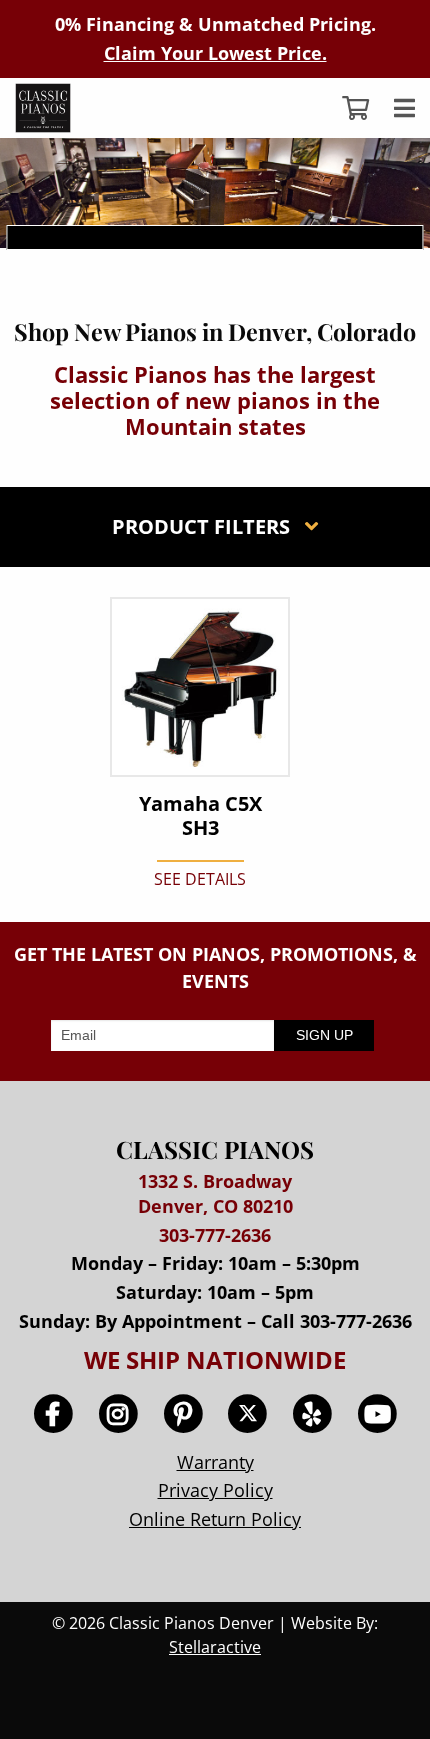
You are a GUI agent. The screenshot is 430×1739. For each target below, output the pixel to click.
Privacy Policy (215, 1490)
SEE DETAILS (200, 879)
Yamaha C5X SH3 (200, 816)
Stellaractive (215, 1647)
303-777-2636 (215, 1235)
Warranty (215, 1462)
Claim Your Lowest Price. (215, 53)
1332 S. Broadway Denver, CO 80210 (215, 1193)
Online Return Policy (215, 1519)
